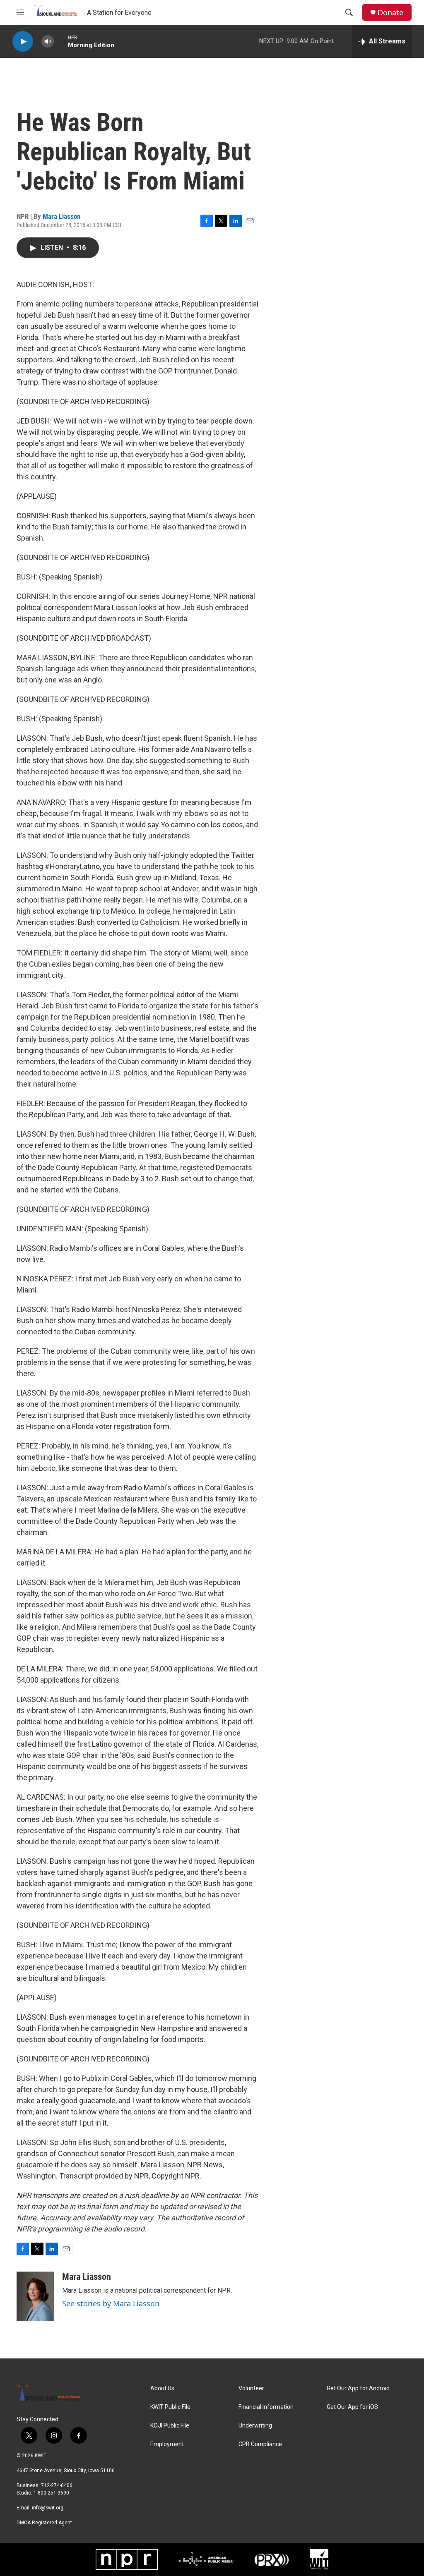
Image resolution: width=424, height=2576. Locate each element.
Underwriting (255, 2426)
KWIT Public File (170, 2407)
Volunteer (251, 2388)
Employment (167, 2444)
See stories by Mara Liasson (111, 2303)
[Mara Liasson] (35, 2296)
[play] (23, 42)
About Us (162, 2388)
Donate (390, 13)
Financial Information (266, 2407)
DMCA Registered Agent (44, 2523)
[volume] (48, 42)
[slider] (61, 41)
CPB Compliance (260, 2444)
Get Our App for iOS (352, 2407)
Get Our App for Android (358, 2388)
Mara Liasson (61, 216)
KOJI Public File (170, 2426)
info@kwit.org (48, 2508)
